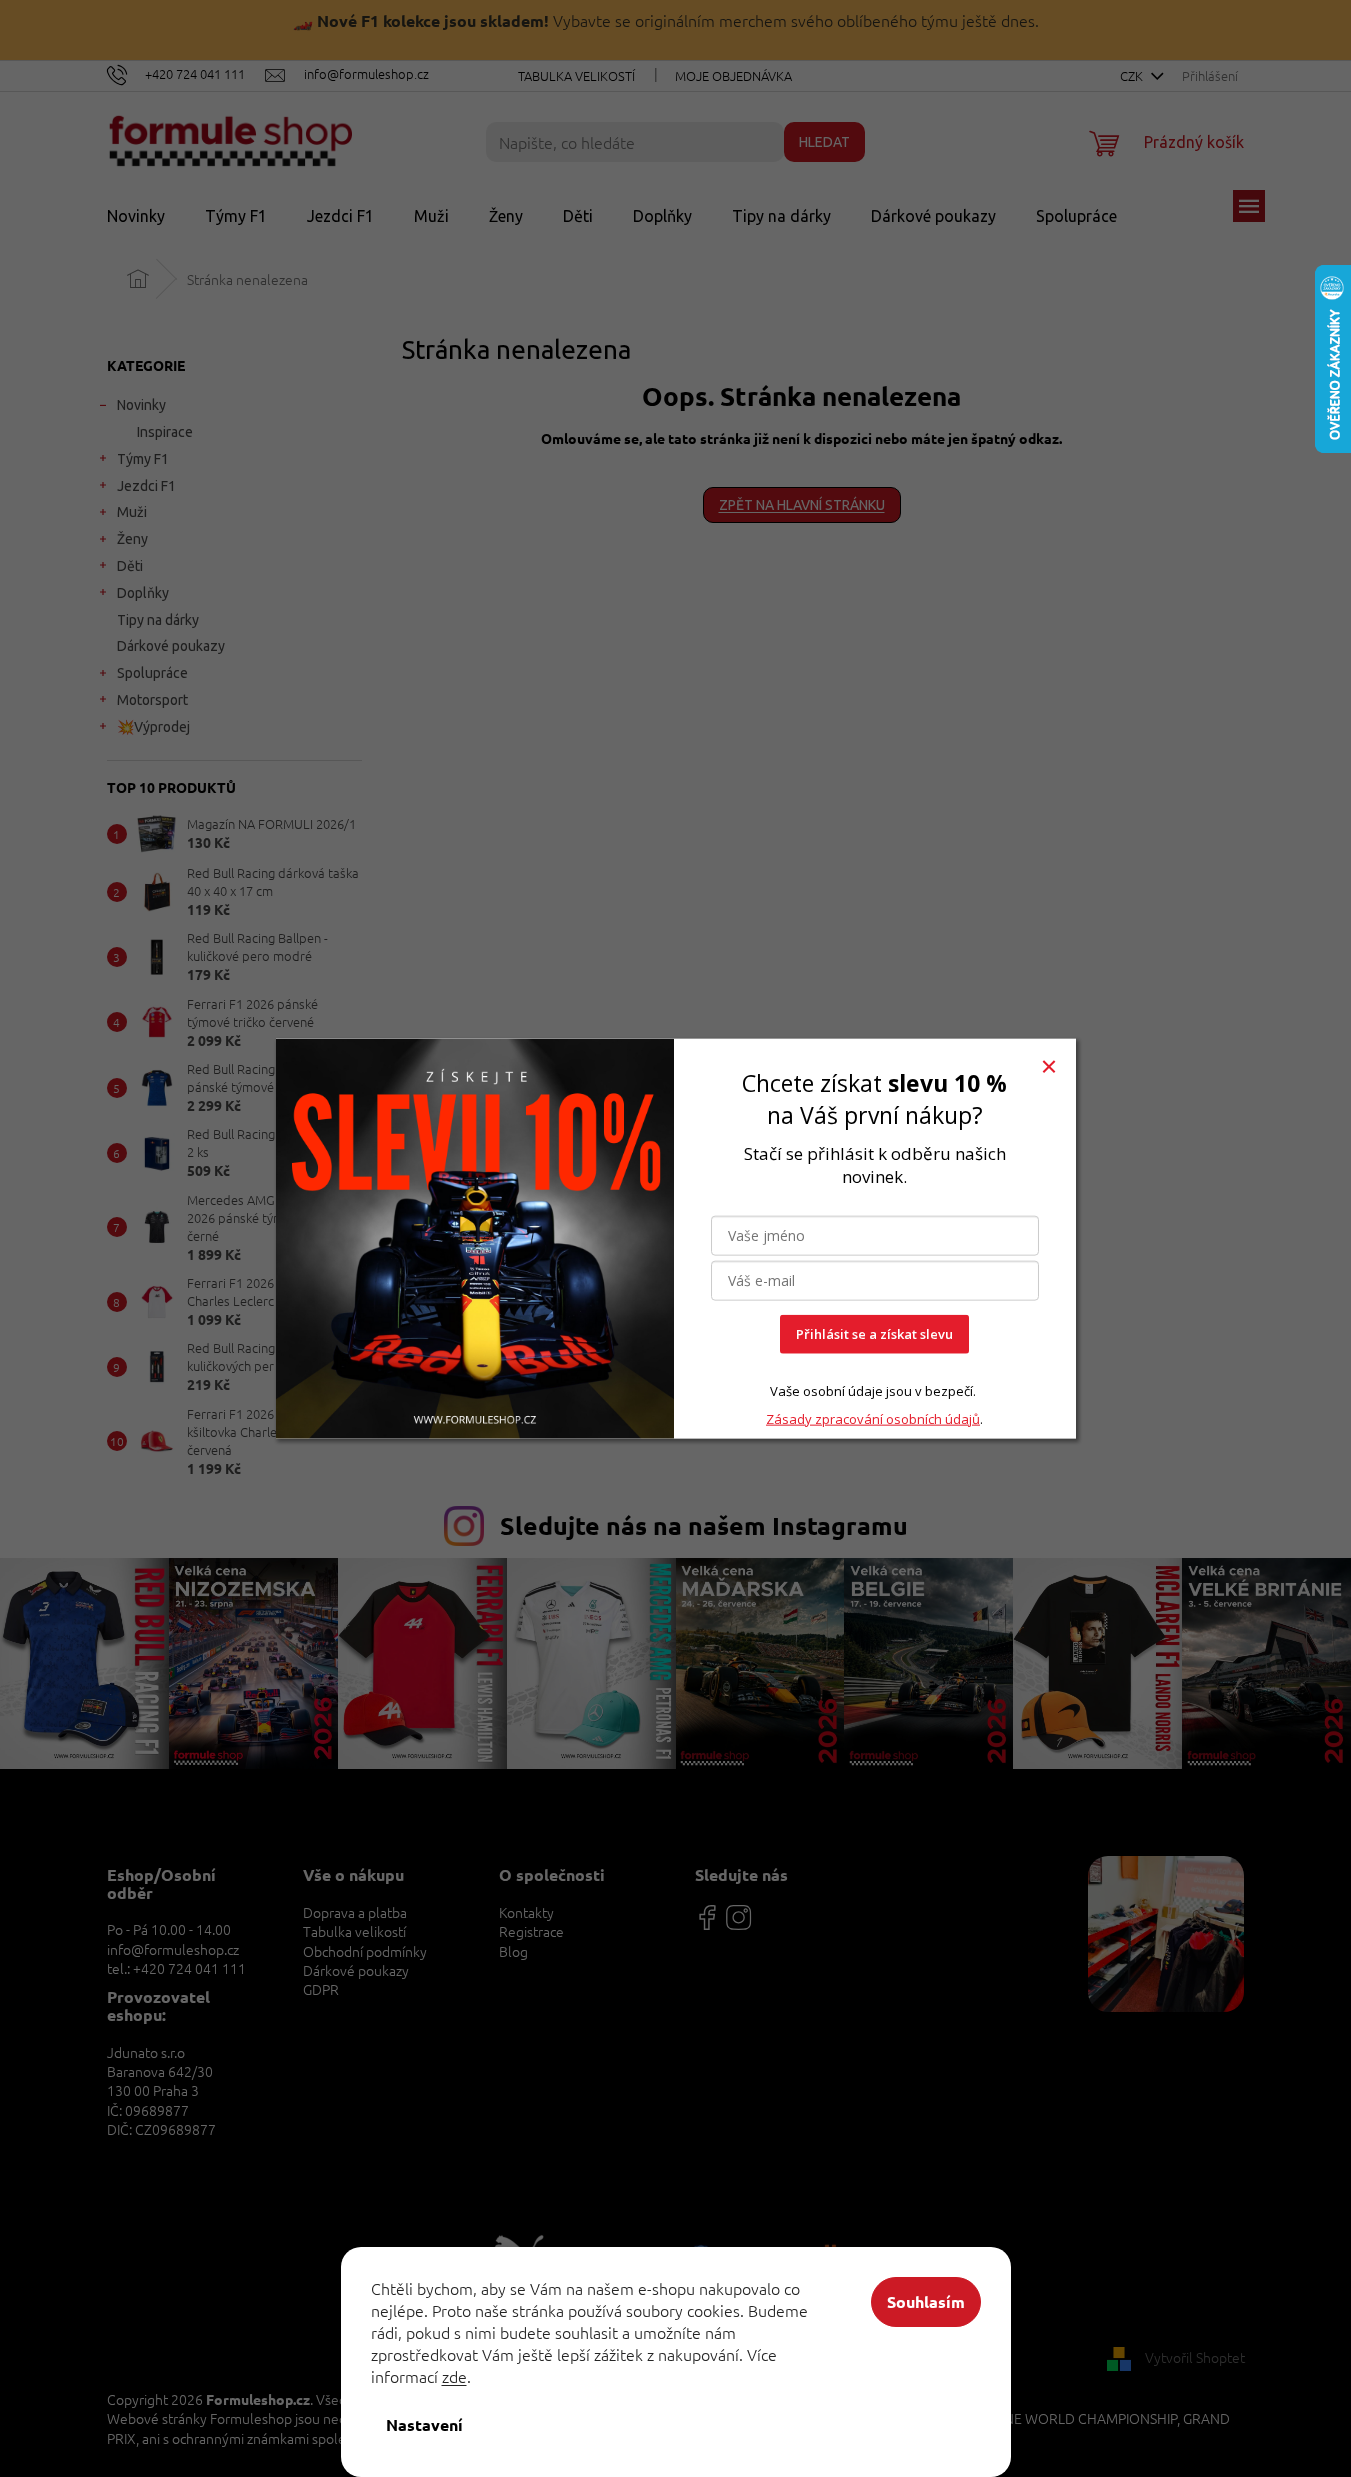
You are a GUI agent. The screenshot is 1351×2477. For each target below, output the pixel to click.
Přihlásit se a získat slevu (874, 1334)
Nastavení (424, 2424)
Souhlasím (926, 2301)
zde (454, 2376)
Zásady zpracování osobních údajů (873, 1418)
